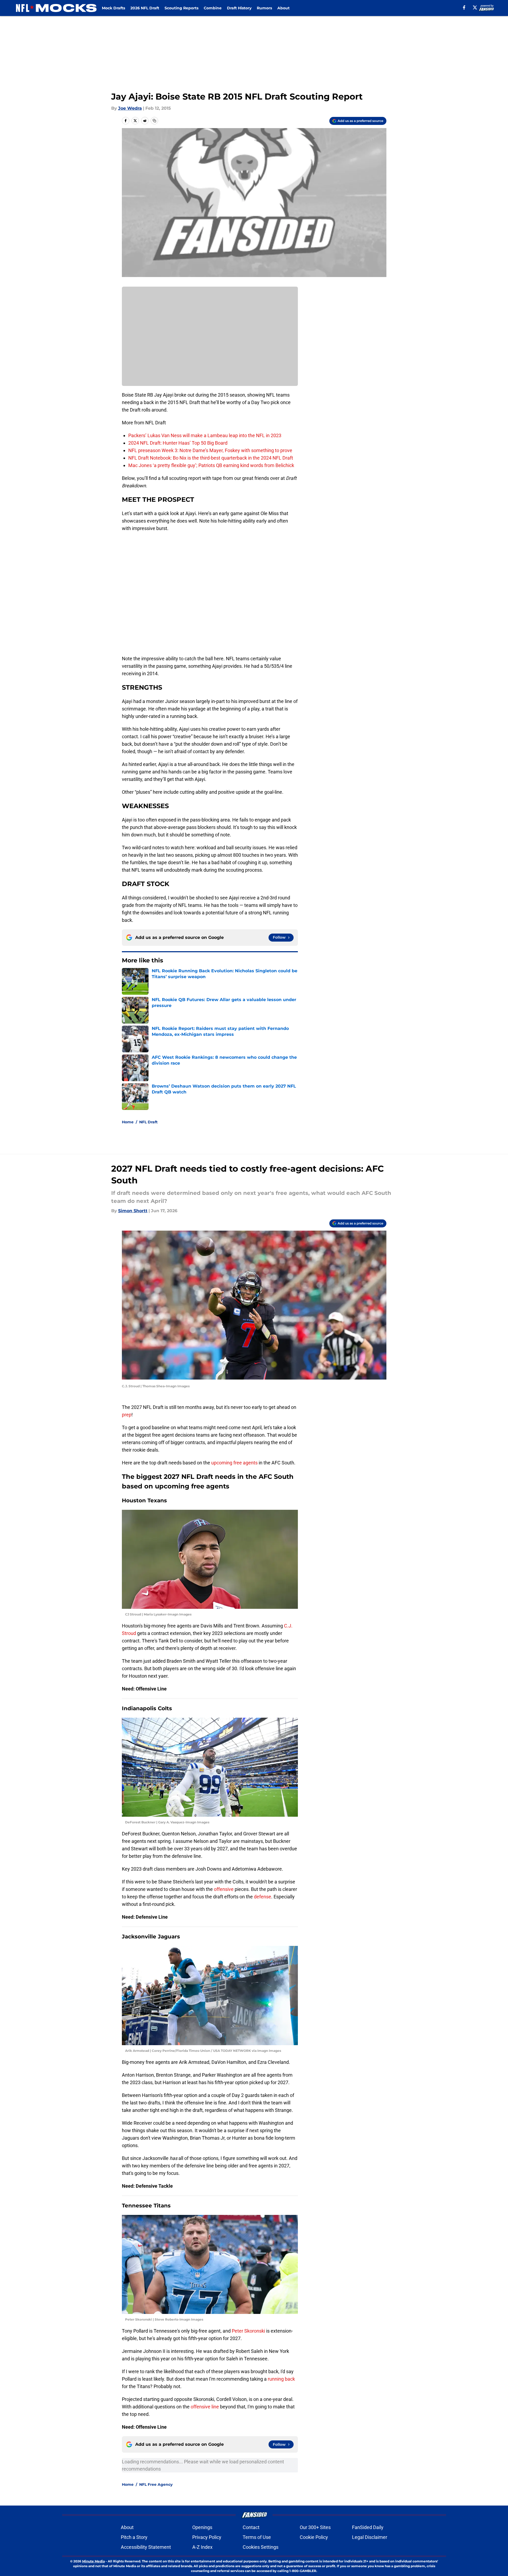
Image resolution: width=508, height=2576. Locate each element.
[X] (475, 7)
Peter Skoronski (249, 2331)
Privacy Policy (207, 2537)
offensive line (205, 2407)
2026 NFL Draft (145, 8)
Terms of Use (257, 2537)
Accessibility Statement (146, 2547)
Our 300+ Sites (315, 2527)
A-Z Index (202, 2547)
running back (281, 2379)
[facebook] (464, 7)
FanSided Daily (368, 2527)
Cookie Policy (314, 2537)
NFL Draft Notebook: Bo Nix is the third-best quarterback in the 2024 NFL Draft (211, 458)
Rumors (264, 8)
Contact (251, 2527)
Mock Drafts (113, 8)
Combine (213, 8)
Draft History (239, 8)
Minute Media (93, 2561)
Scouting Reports (181, 8)
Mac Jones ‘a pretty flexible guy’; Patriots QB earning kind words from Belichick (211, 465)
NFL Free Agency (156, 2484)
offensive (224, 1889)
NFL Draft (148, 1122)
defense (263, 1897)
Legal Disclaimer (370, 2537)
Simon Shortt (133, 1211)
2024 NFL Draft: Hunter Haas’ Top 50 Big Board (178, 443)
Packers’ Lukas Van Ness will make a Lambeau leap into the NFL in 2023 (205, 435)
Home (128, 1122)
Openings (202, 2527)
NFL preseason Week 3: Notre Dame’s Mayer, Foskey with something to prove (210, 450)
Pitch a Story (134, 2537)
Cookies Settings (261, 2547)
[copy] (154, 121)
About (283, 8)
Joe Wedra (130, 108)
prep (127, 1415)
